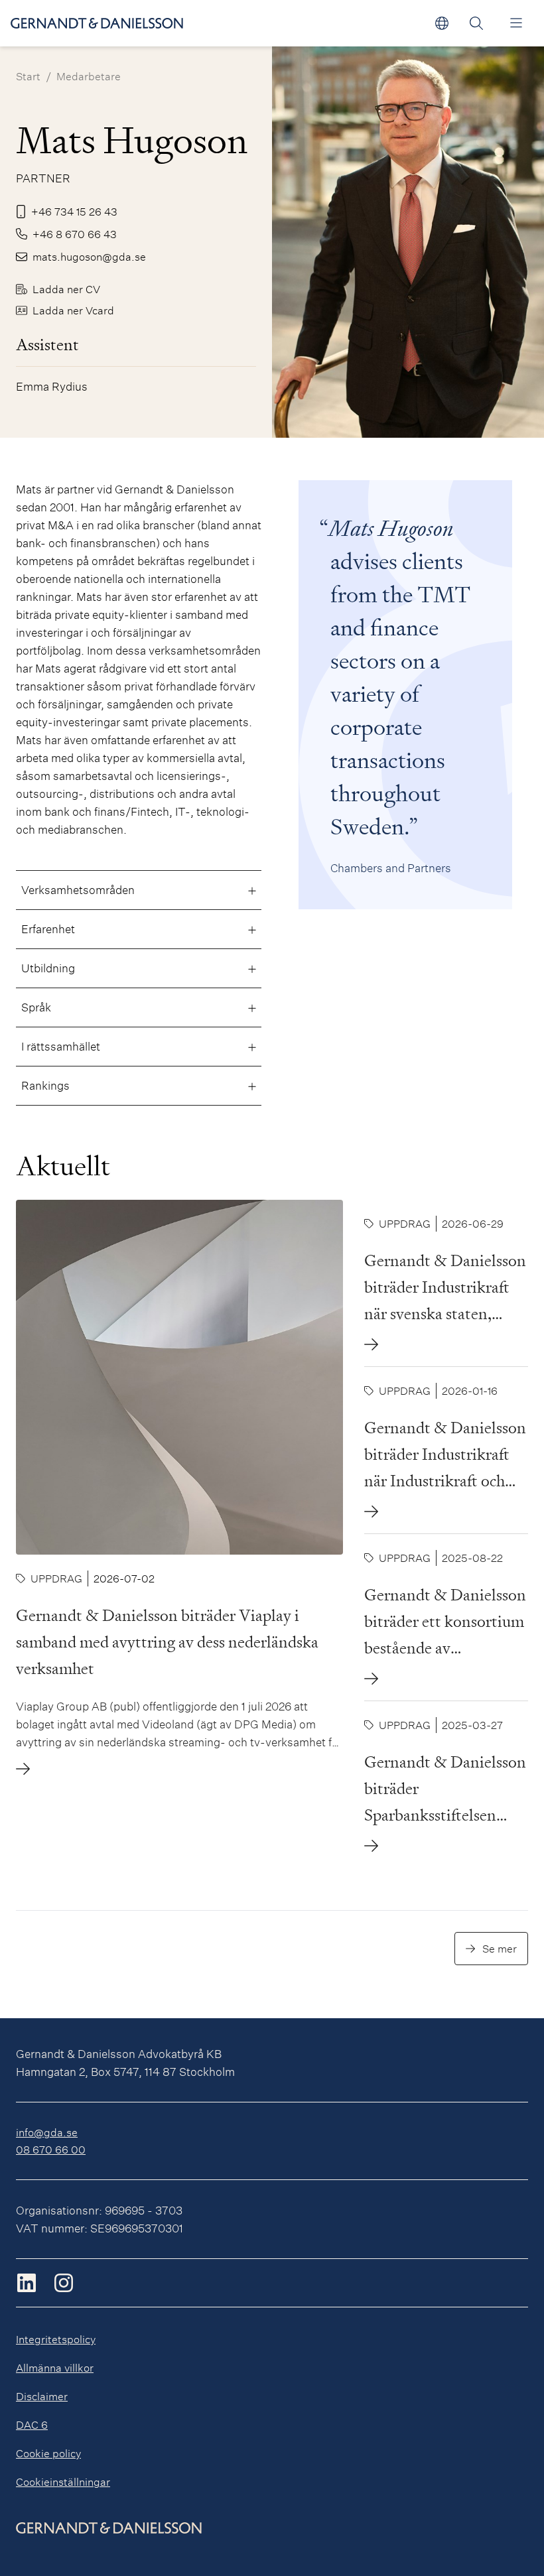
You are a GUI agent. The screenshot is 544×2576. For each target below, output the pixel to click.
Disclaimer (42, 2396)
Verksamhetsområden (78, 890)
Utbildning (48, 968)
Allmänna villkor (55, 2367)
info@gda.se (47, 2132)
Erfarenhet (48, 929)
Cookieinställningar (63, 2481)
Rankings (45, 1085)
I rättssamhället (61, 1046)
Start (28, 76)
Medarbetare (89, 76)
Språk (36, 1007)
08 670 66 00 (51, 2149)
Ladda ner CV (66, 289)
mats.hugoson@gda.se (89, 256)
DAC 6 (32, 2424)
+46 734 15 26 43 (74, 211)
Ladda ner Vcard (73, 310)
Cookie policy (48, 2453)
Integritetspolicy (56, 2339)
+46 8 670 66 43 (75, 234)
